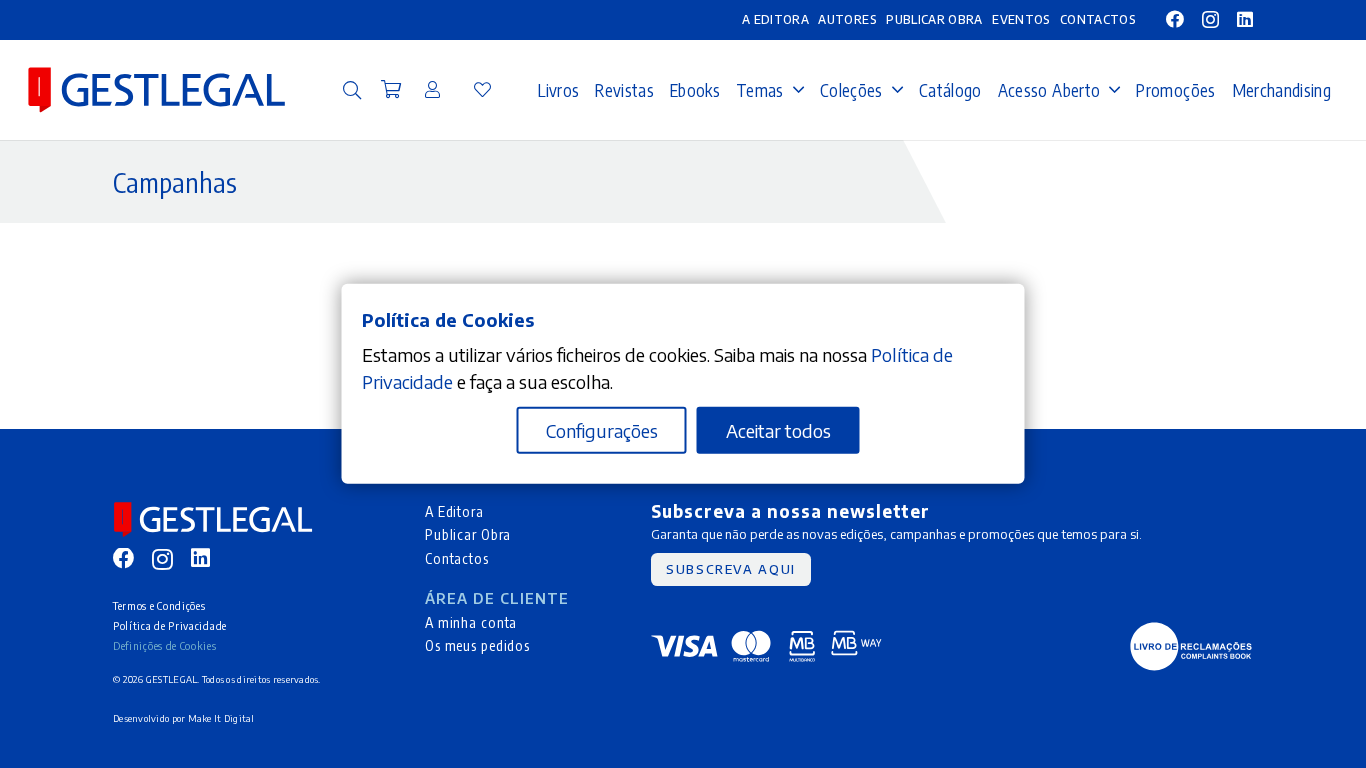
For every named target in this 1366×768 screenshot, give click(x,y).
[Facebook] (1175, 19)
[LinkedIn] (1245, 19)
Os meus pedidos (477, 645)
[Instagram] (1210, 20)
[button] (352, 90)
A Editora (454, 511)
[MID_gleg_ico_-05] (1191, 646)
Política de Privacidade (170, 625)
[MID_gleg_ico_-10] (156, 90)
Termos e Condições (159, 605)
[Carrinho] (391, 90)
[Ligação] (432, 89)
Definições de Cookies (165, 645)
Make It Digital (221, 718)
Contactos (457, 558)
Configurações (602, 430)
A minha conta (471, 622)
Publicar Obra (468, 534)
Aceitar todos (778, 430)
